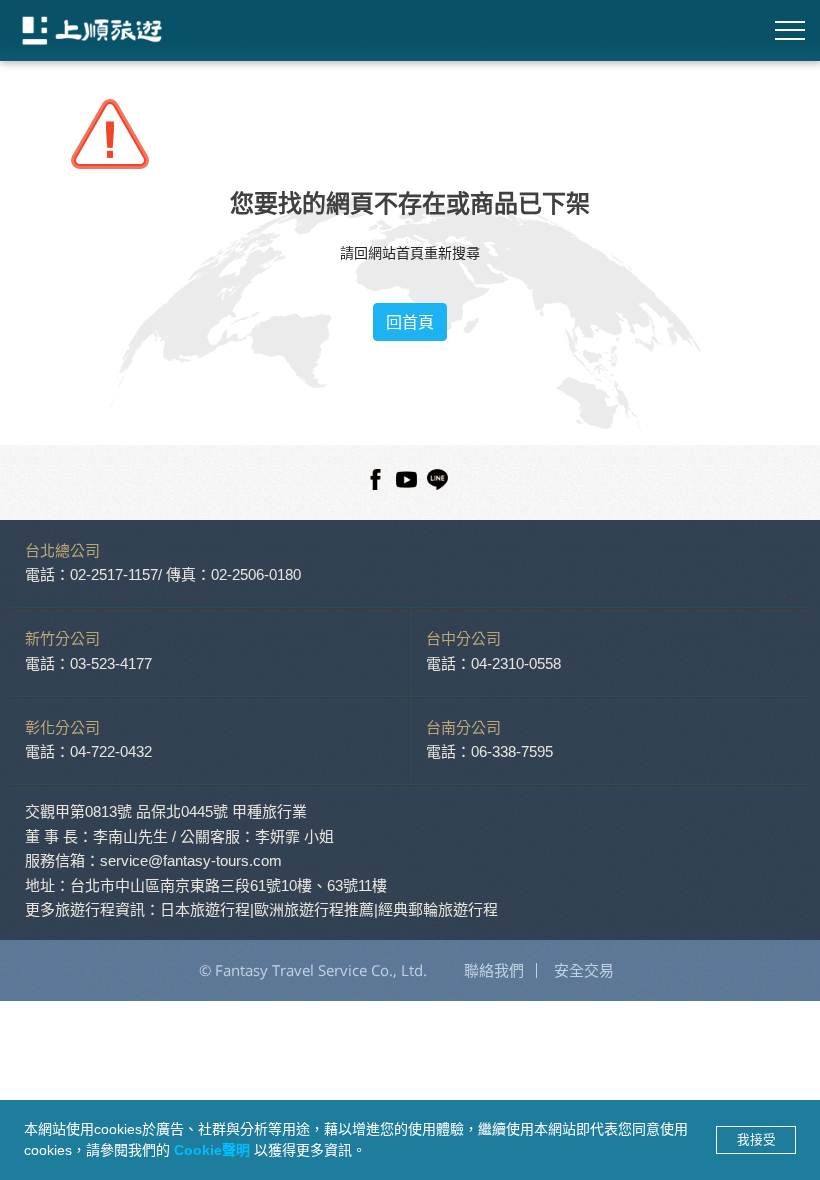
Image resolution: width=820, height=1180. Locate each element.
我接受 (756, 1140)
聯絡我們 (494, 970)
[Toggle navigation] (790, 30)
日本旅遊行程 (205, 909)
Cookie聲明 (214, 1150)
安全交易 (584, 970)
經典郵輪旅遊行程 (438, 909)
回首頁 (410, 322)
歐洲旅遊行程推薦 (314, 909)
